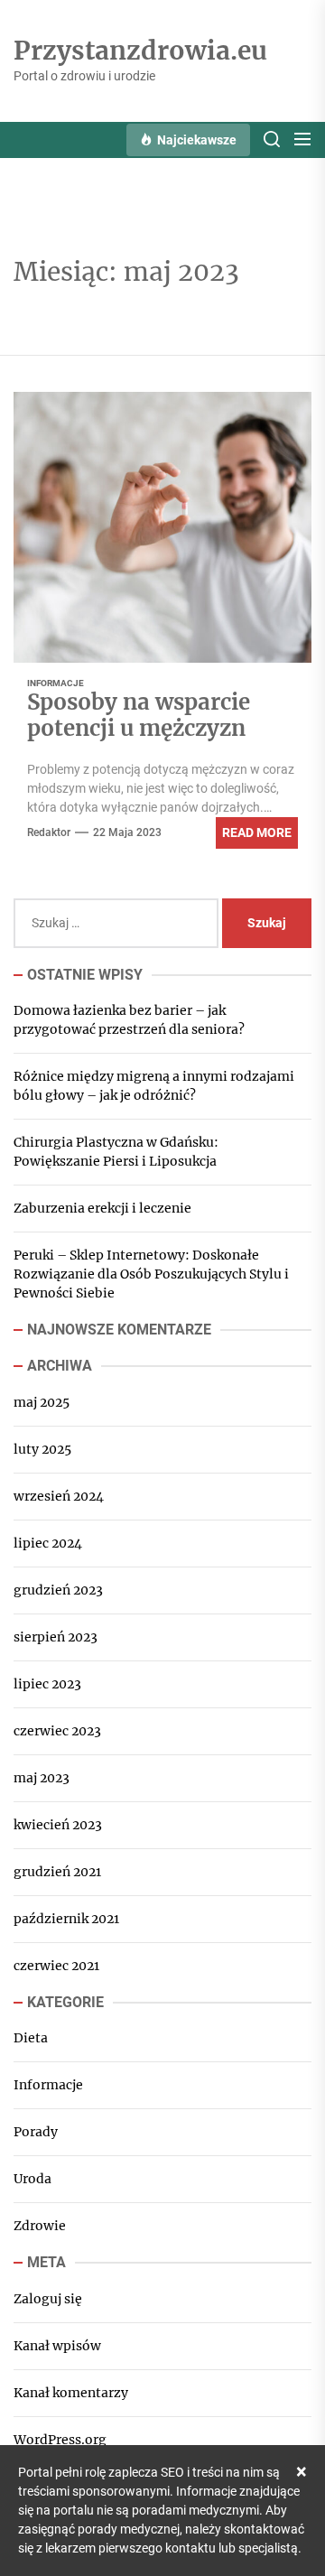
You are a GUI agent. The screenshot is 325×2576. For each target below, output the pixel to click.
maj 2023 (42, 1778)
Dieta (31, 2038)
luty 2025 (42, 1449)
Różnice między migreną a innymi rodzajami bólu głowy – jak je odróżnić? (154, 1086)
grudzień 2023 (58, 1590)
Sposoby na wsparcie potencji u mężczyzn (139, 715)
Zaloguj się (48, 2299)
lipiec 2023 (47, 1684)
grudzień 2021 (57, 1872)
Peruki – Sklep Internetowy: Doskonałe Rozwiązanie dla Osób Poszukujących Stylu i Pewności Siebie (151, 1274)
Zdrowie (40, 2226)
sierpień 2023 (56, 1637)
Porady (36, 2132)
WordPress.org (60, 2440)
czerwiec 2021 (56, 1966)
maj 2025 (42, 1402)
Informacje (56, 683)
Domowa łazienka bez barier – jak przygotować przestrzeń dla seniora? (129, 1020)
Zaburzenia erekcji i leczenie (102, 1208)
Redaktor (49, 832)
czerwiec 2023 (57, 1731)
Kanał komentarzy (71, 2393)
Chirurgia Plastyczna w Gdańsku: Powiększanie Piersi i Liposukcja (116, 1152)
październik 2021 (66, 1919)
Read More (257, 832)
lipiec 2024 (48, 1543)
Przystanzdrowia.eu (140, 51)
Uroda (32, 2179)
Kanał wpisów (57, 2346)
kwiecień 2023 (58, 1825)
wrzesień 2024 (59, 1496)
